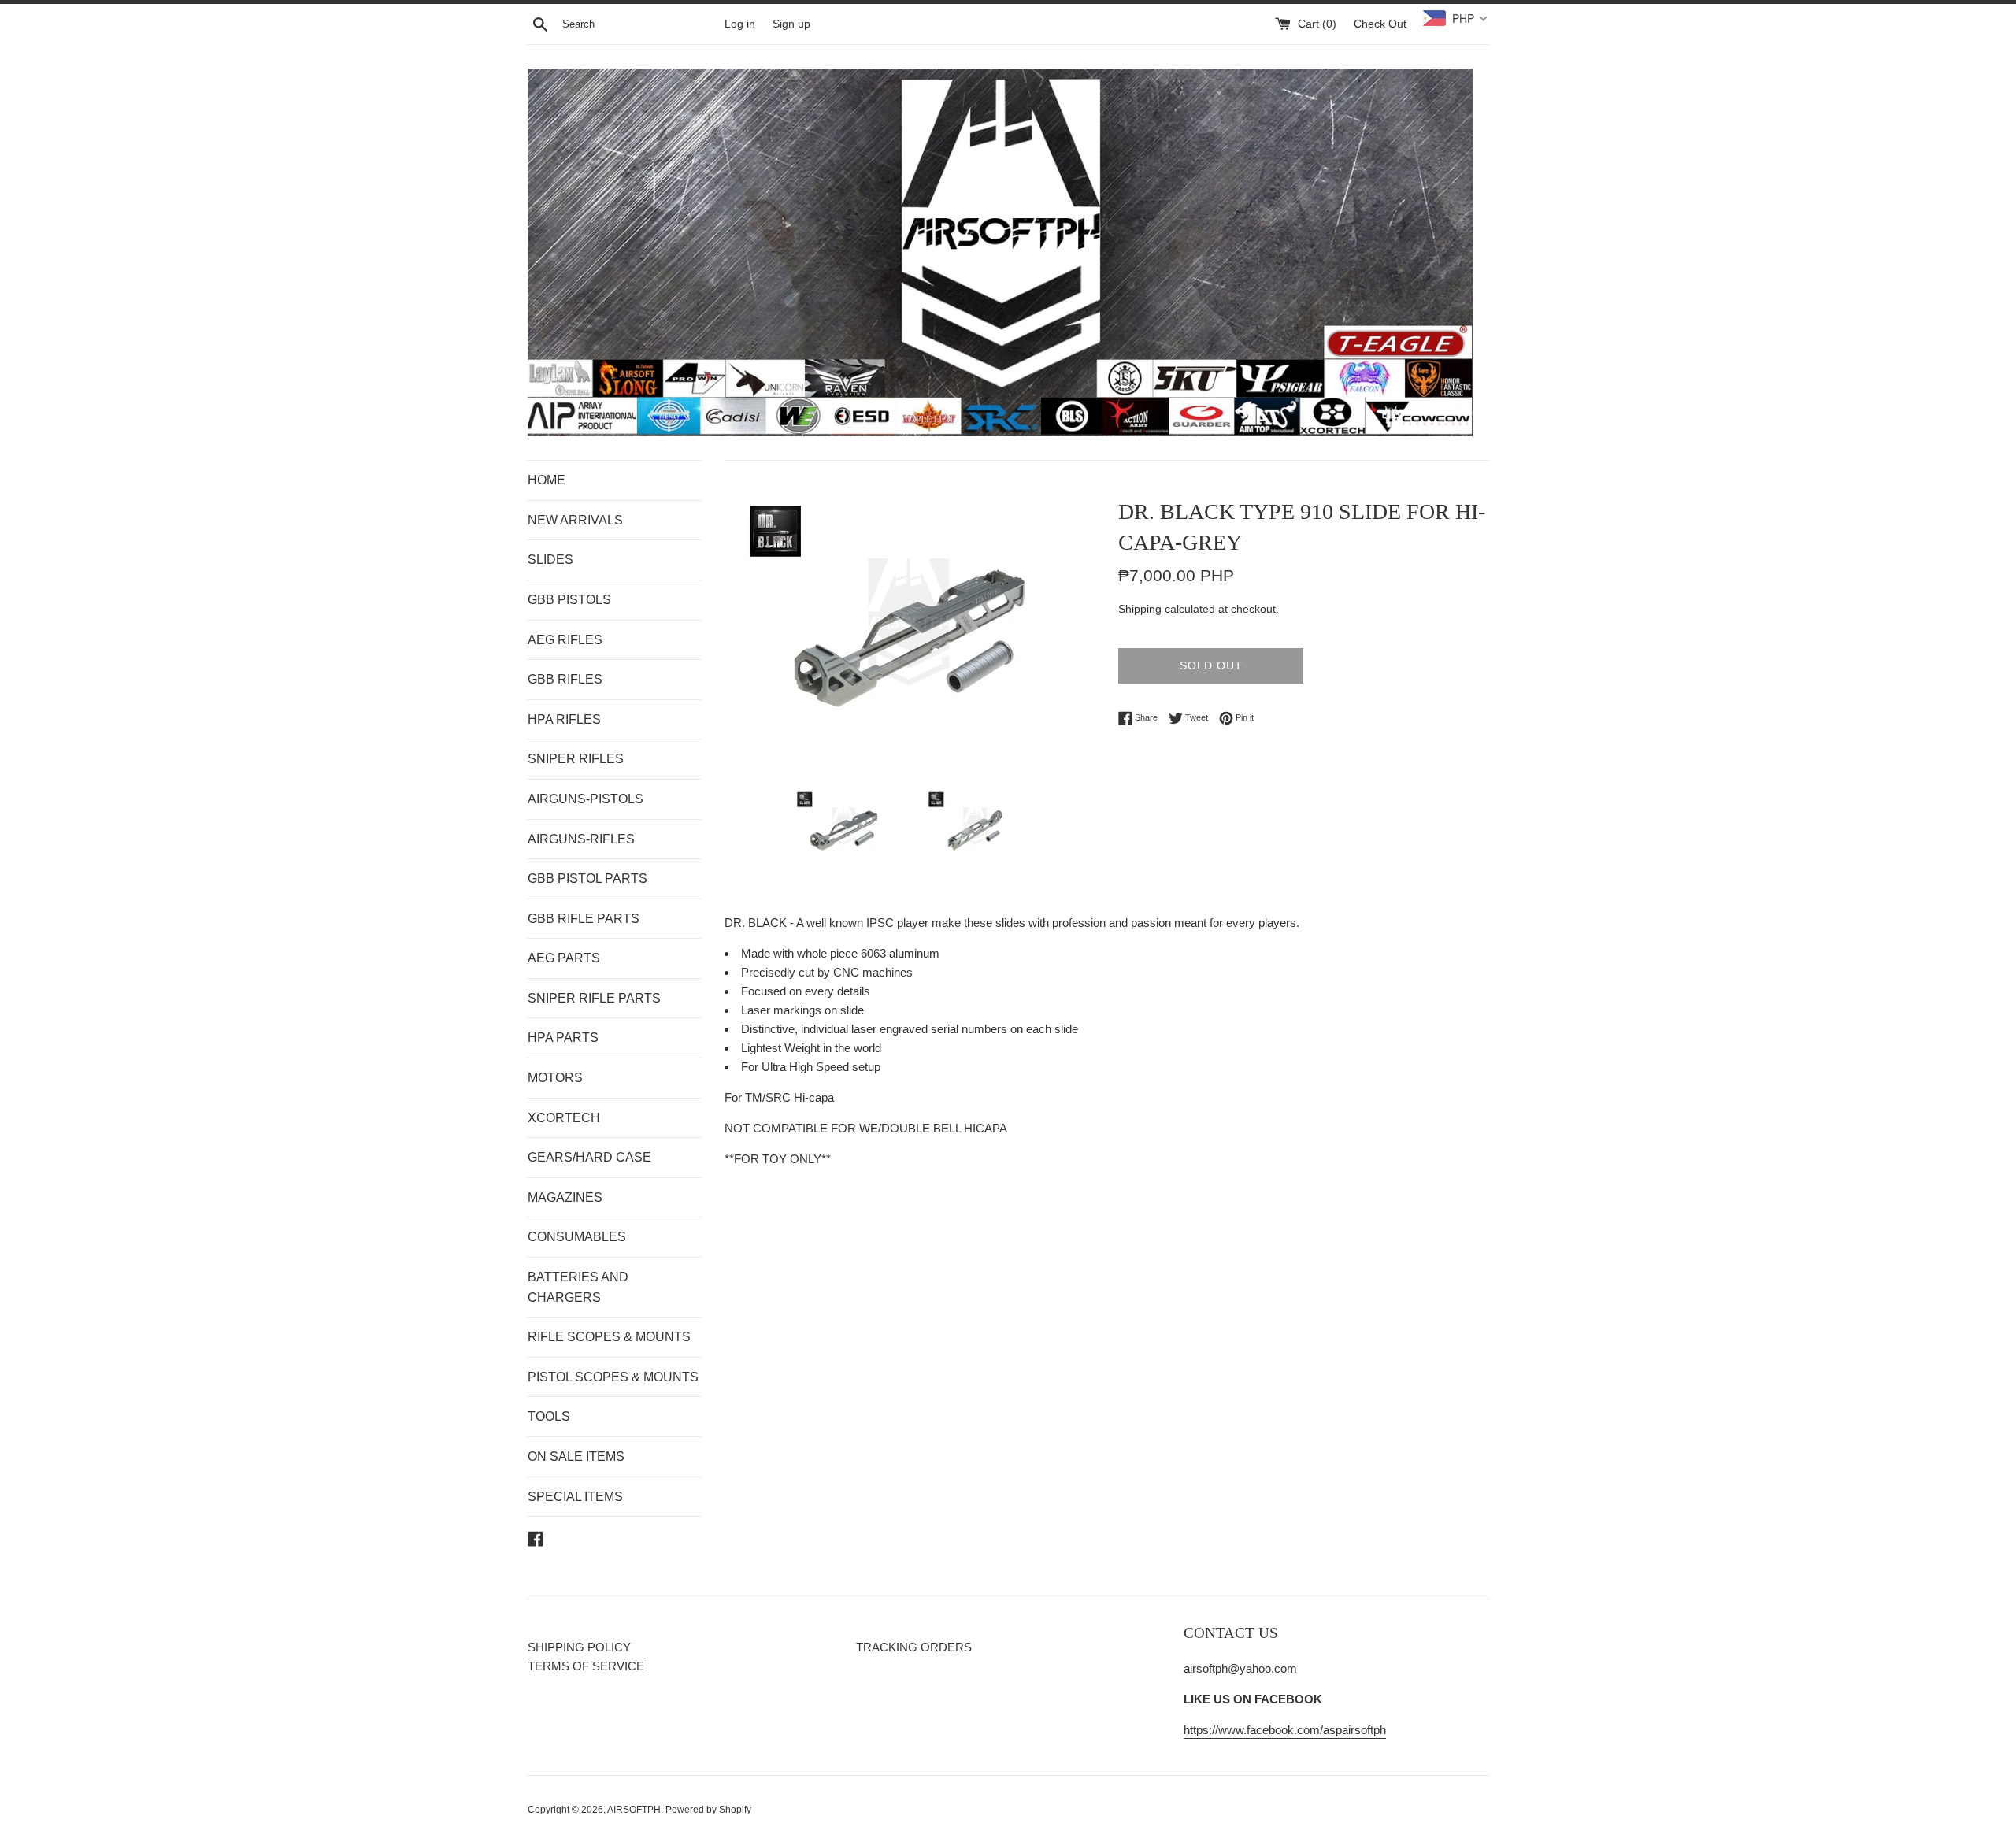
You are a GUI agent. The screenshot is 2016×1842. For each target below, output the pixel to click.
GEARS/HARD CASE (589, 1157)
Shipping (1140, 609)
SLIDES (550, 560)
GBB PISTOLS (569, 600)
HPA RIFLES (564, 719)
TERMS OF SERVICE (586, 1666)
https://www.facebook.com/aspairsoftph (1285, 1730)
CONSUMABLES (577, 1237)
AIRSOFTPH (634, 1810)
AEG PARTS (564, 958)
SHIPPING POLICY (579, 1647)
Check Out (1380, 24)
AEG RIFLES (565, 640)
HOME (547, 480)
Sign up (791, 24)
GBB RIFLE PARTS (584, 919)
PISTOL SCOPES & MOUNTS (613, 1377)
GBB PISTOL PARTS (587, 878)
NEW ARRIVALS (575, 520)
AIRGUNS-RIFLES (581, 839)
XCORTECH (564, 1118)
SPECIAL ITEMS (575, 1497)
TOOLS (549, 1416)
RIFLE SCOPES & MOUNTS (609, 1337)
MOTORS (555, 1078)
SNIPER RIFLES (576, 759)
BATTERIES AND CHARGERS (578, 1287)
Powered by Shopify (708, 1810)
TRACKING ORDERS (914, 1647)
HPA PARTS (563, 1038)
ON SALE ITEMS (576, 1457)
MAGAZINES (565, 1197)
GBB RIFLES (565, 679)
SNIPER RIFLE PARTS (594, 998)
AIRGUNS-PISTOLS (586, 799)
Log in (740, 24)
